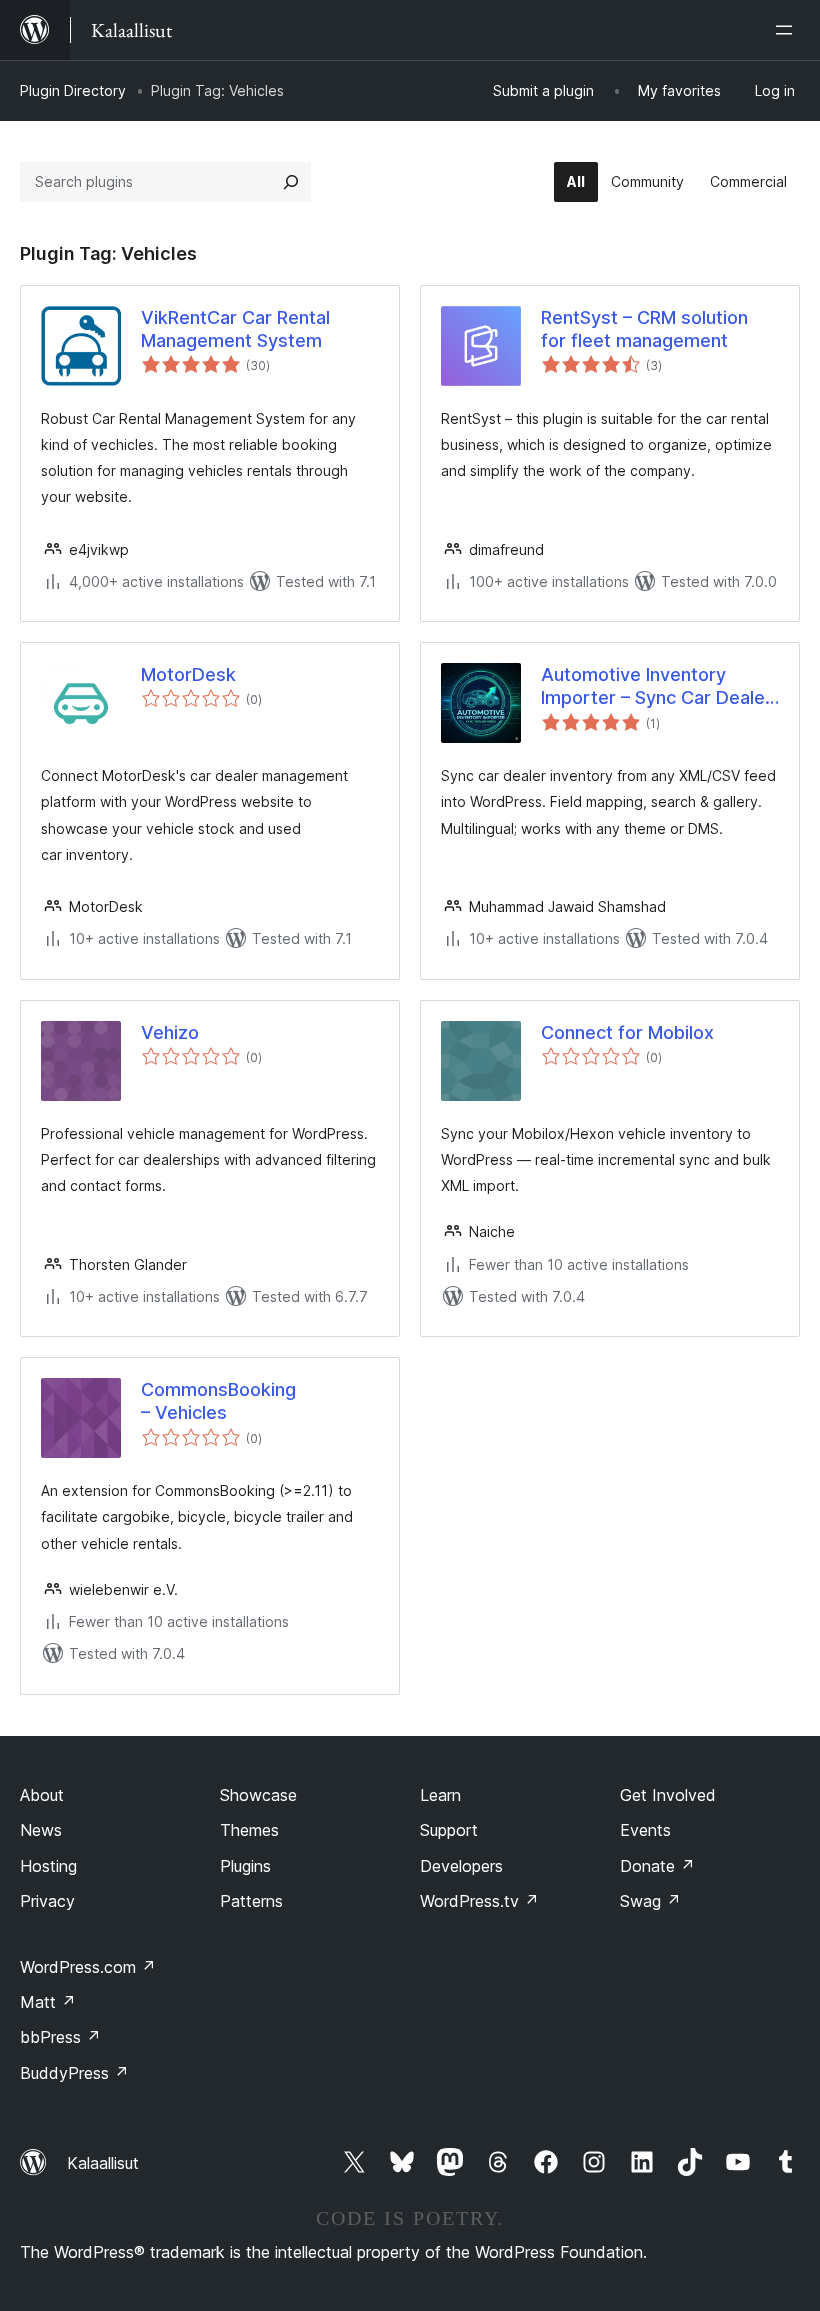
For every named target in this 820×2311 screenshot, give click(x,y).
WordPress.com (88, 1967)
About (42, 1795)
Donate (657, 1866)
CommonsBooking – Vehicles (218, 1401)
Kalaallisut (103, 2163)
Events (645, 1830)
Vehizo (170, 1032)
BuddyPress (74, 2073)
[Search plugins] (291, 182)
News (41, 1830)
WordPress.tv (479, 1901)
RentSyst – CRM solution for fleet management (644, 329)
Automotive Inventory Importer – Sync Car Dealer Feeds (656, 687)
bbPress (60, 2037)
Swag (650, 1901)
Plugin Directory (73, 90)
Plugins (245, 1866)
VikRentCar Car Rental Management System (235, 329)
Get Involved (668, 1795)
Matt (48, 2002)
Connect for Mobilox (627, 1032)
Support (449, 1830)
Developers (461, 1866)
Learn (440, 1795)
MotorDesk (188, 674)
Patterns (251, 1901)
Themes (249, 1830)
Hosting (48, 1866)
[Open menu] (788, 30)
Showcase (258, 1795)
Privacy (47, 1901)
